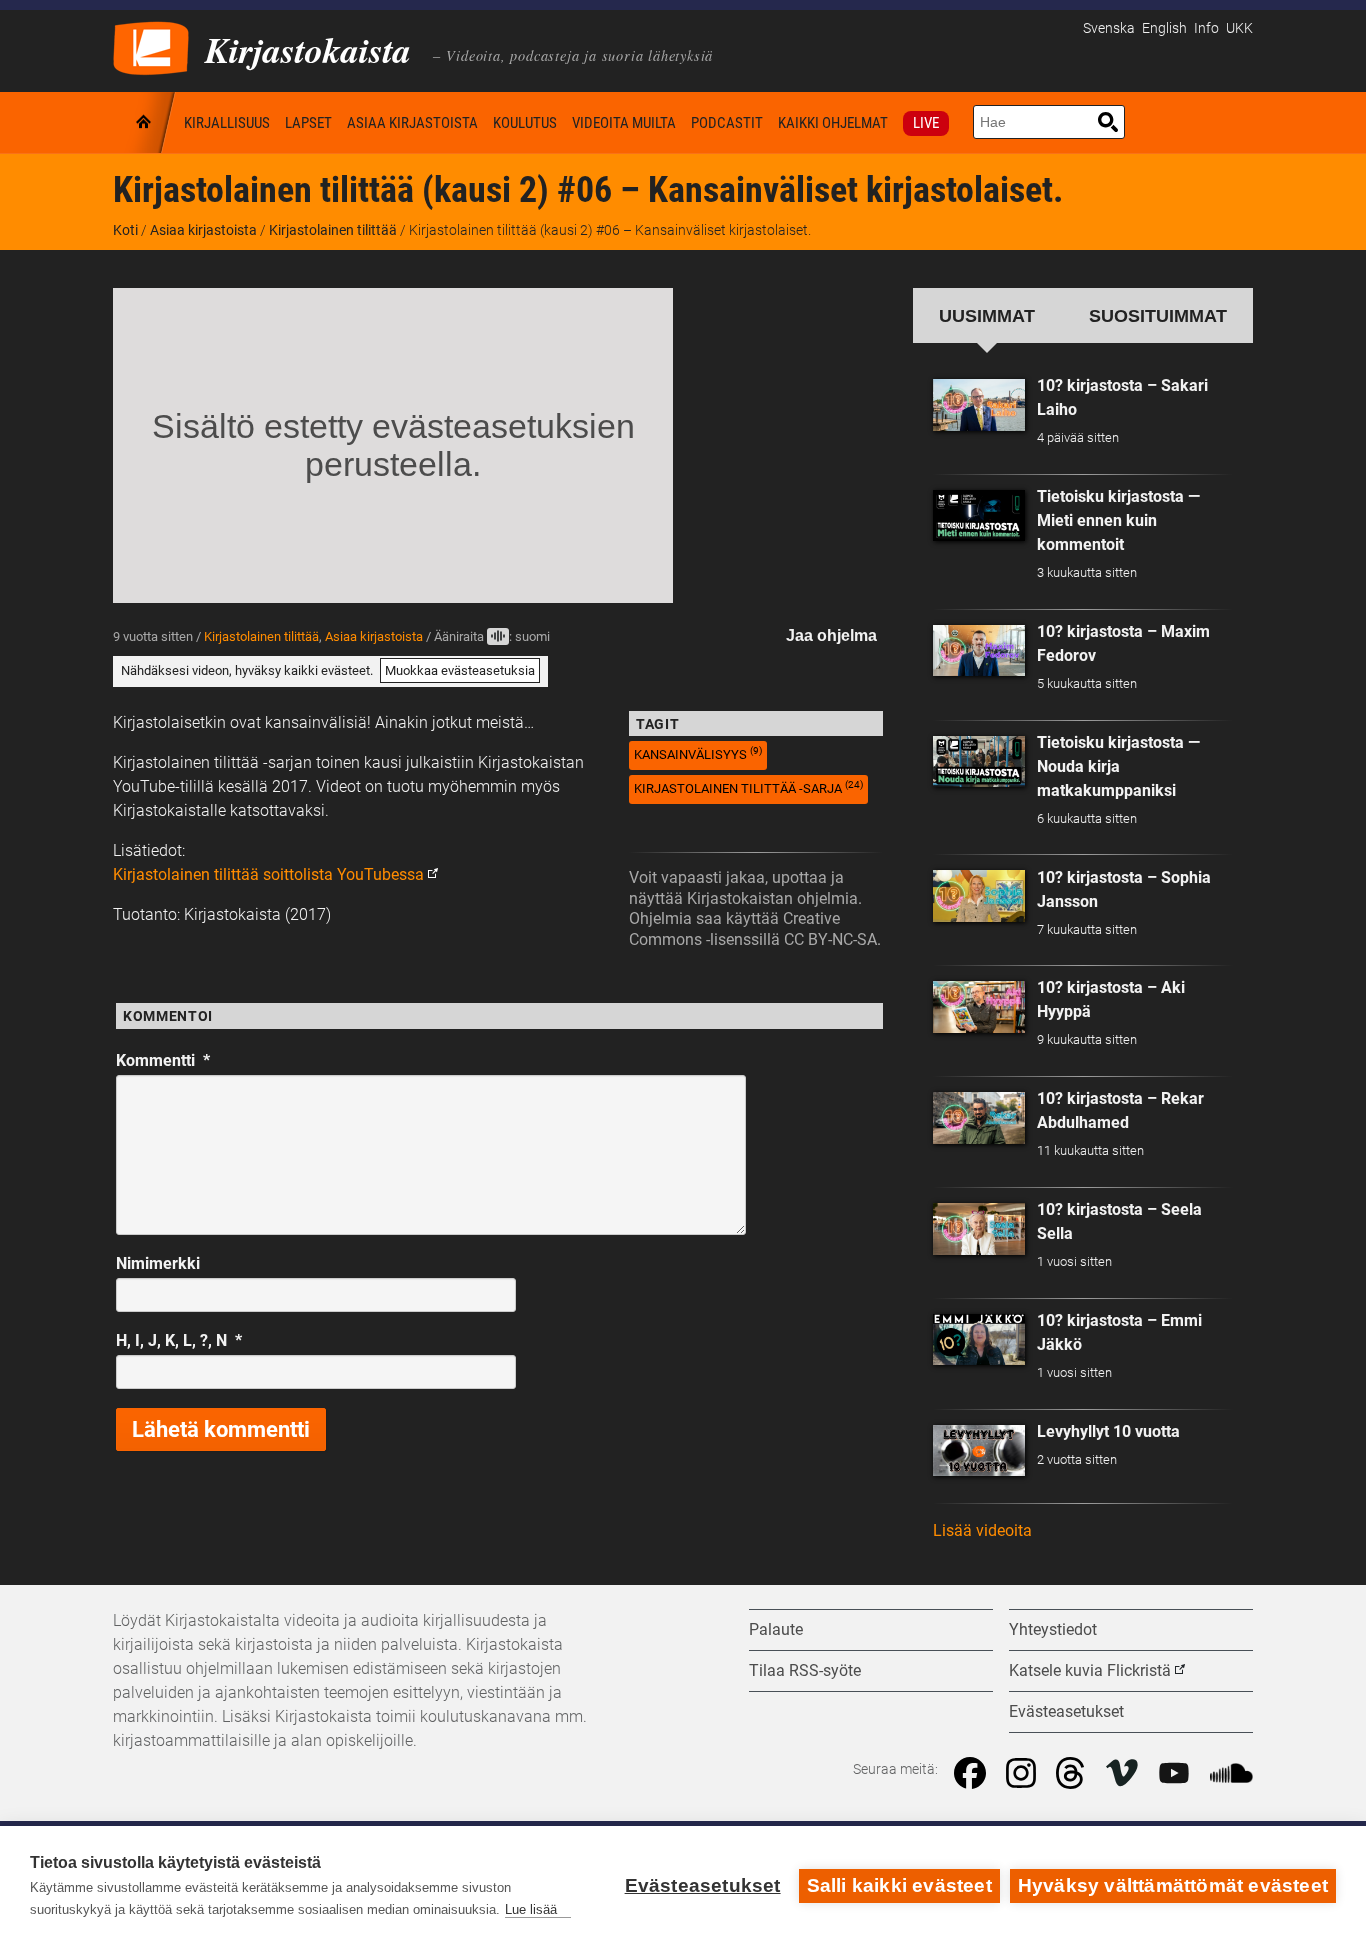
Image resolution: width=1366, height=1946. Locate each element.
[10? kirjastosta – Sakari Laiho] (979, 405)
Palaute (776, 1629)
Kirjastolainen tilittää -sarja (748, 787)
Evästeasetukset (703, 1885)
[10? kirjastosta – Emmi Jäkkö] (979, 1340)
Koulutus (525, 123)
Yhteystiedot (1053, 1629)
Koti (145, 122)
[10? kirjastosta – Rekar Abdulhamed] (979, 1118)
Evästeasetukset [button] (1066, 1711)
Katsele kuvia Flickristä (1090, 1670)
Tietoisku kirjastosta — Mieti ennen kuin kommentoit (1118, 520)
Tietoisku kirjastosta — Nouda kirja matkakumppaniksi (1118, 766)
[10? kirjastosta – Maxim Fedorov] (979, 651)
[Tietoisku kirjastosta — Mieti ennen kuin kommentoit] (979, 516)
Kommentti (163, 1060)
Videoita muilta (624, 123)
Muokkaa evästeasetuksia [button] (460, 670)
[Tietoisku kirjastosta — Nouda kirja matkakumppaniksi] (979, 762)
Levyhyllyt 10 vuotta (1108, 1431)
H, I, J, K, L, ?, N (179, 1340)
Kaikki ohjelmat (833, 123)
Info (1206, 28)
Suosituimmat (1158, 315)
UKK (1239, 28)
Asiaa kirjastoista (412, 123)
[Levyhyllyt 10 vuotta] (979, 1451)
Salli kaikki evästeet (899, 1885)
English (1164, 28)
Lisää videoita (982, 1530)
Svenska (1109, 28)
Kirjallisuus (227, 123)
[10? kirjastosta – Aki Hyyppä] (979, 1007)
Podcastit (727, 123)
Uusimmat (987, 315)
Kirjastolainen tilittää (333, 230)
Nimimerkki (158, 1263)
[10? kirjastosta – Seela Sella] (979, 1229)
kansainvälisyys (698, 753)
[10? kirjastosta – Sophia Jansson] (979, 896)
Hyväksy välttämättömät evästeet (1173, 1885)
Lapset (308, 123)
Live (926, 123)
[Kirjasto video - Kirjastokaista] (151, 46)
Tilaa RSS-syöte (805, 1670)
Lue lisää (531, 1909)
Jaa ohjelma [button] (831, 635)
